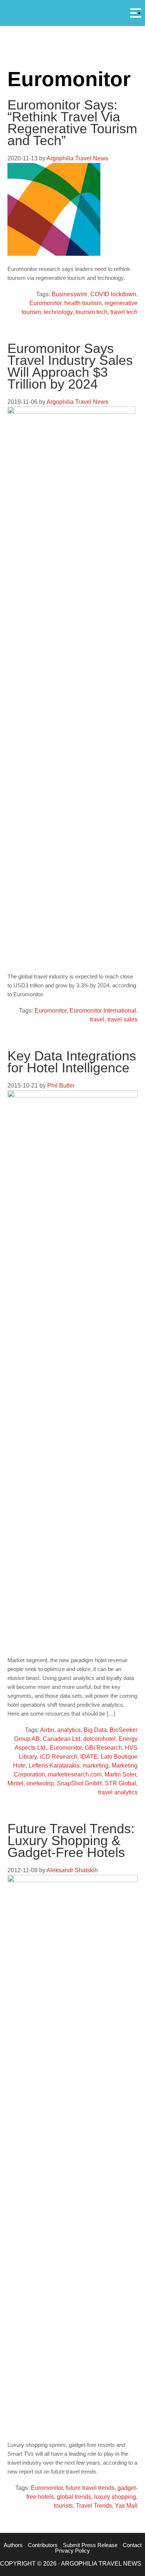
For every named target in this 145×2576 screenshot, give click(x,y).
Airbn (47, 1730)
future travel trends (90, 2488)
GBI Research (103, 1748)
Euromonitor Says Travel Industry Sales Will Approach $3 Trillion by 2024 (70, 366)
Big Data (95, 1730)
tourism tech (91, 312)
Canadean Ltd (62, 1739)
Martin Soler (120, 1774)
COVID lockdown (113, 294)
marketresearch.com (75, 1774)
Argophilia (72, 12)
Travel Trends (94, 2506)
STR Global (120, 1783)
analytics (69, 1730)
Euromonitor (45, 303)
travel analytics (118, 1792)
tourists (63, 2506)
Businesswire (70, 294)
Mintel (15, 1783)
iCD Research (59, 1757)
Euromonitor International (103, 1011)
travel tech (124, 312)
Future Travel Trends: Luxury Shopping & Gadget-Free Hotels (71, 1841)
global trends (74, 2497)
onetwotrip (40, 1783)
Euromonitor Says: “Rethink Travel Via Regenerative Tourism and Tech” (72, 123)
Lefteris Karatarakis (54, 1766)
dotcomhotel (99, 1739)
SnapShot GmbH (79, 1783)
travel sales (123, 1019)
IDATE (89, 1757)
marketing (96, 1766)
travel (97, 1019)
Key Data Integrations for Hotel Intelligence (72, 1062)
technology (58, 312)
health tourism (83, 303)
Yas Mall (126, 2506)
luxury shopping (115, 2497)
